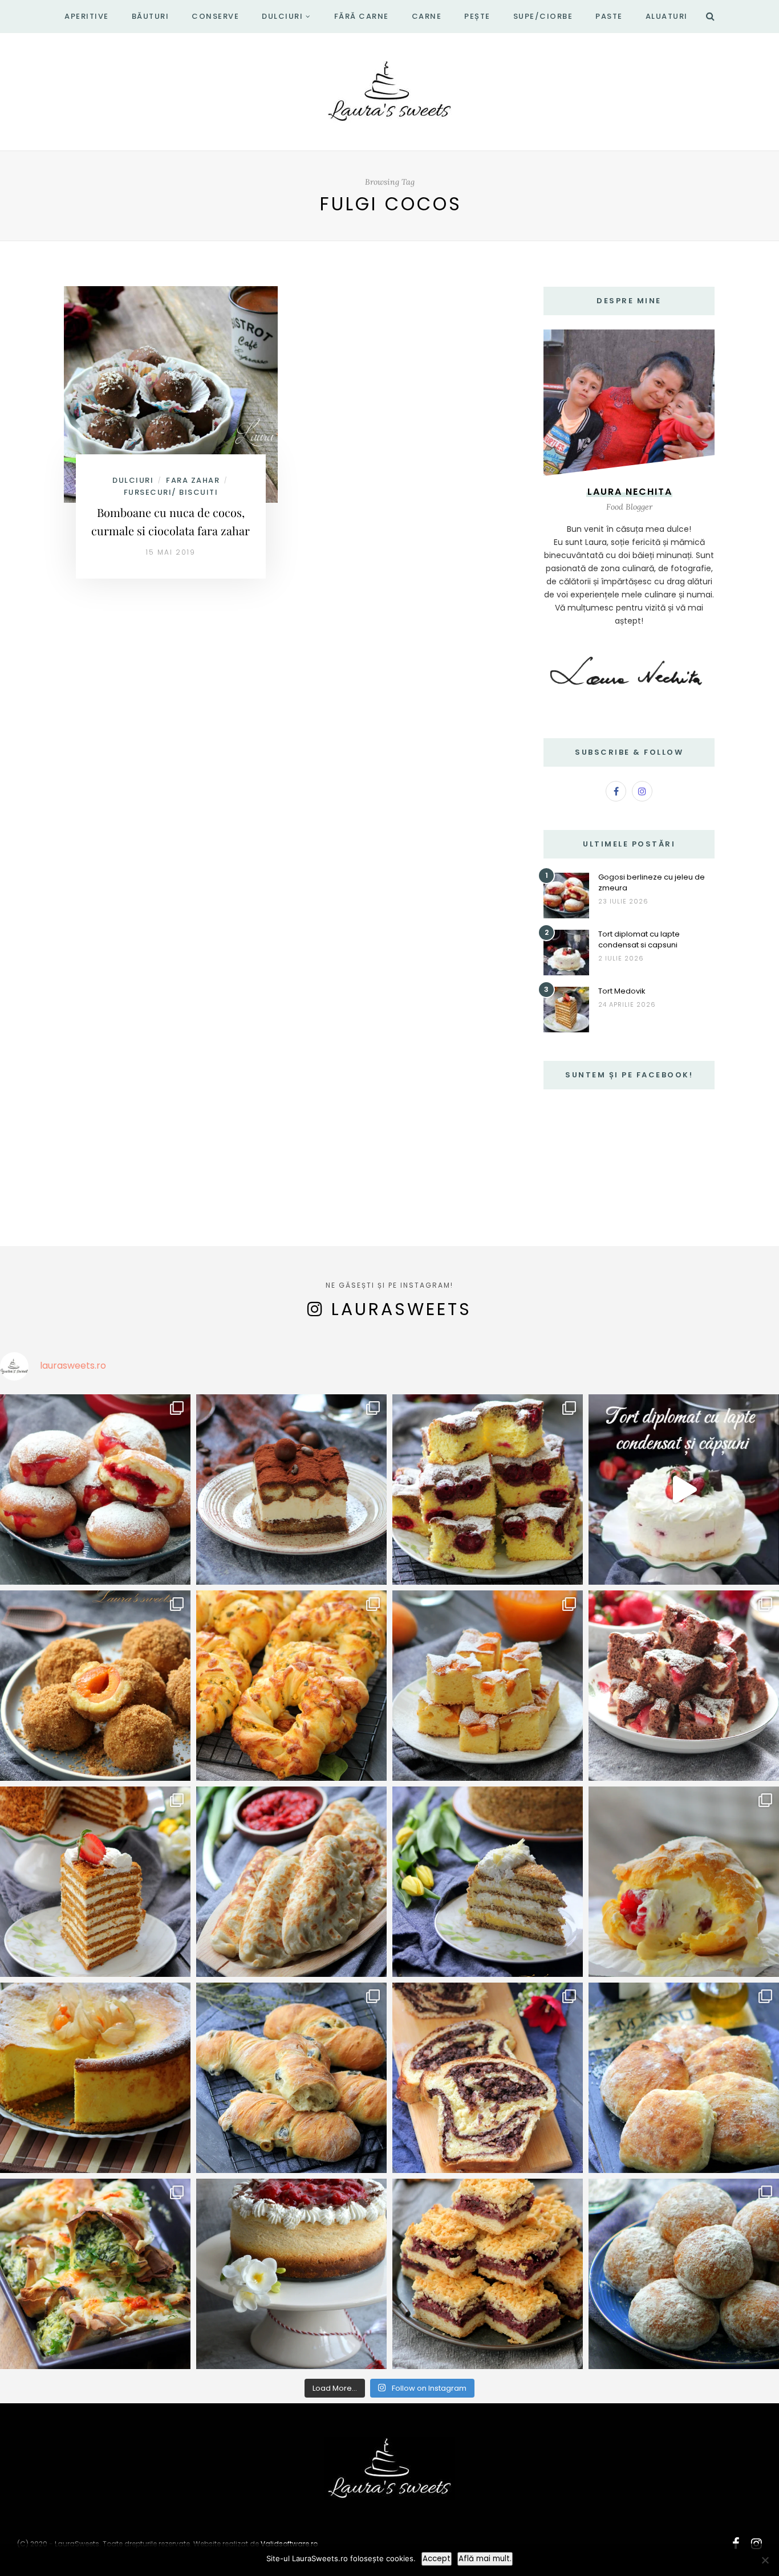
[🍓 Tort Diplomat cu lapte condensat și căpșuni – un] (684, 1490)
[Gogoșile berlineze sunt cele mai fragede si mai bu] (95, 1490)
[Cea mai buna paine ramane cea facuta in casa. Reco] (291, 2078)
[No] (765, 2560)
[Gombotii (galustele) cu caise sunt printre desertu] (95, 1686)
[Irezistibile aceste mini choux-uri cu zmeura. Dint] (684, 1882)
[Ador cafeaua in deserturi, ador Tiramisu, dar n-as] (291, 1490)
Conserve (215, 16)
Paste (609, 16)
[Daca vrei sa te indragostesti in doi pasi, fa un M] (95, 1882)
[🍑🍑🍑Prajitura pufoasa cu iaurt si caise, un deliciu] (488, 1686)
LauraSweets (401, 1309)
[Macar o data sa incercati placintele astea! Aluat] (291, 1882)
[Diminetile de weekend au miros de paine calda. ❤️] (684, 2078)
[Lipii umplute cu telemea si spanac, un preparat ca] (95, 2274)
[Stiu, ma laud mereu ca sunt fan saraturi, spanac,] (291, 1686)
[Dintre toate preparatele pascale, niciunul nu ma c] (488, 2078)
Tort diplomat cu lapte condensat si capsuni (639, 939)
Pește (477, 16)
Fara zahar (193, 480)
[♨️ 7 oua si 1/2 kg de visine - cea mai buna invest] (488, 1490)
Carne (427, 16)
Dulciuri (282, 16)
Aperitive (87, 16)
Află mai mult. (485, 2559)
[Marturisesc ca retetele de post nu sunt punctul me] (684, 2274)
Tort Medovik (622, 991)
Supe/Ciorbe (543, 16)
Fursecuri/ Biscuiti (171, 492)
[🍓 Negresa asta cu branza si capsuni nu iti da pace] (684, 1686)
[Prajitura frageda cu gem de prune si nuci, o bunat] (488, 2274)
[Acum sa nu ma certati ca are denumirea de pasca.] (95, 2078)
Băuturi (151, 16)
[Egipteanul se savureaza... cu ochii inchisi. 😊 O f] (488, 1882)
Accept (437, 2559)
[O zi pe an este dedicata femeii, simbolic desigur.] (291, 2274)
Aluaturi (667, 16)
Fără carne (362, 16)
